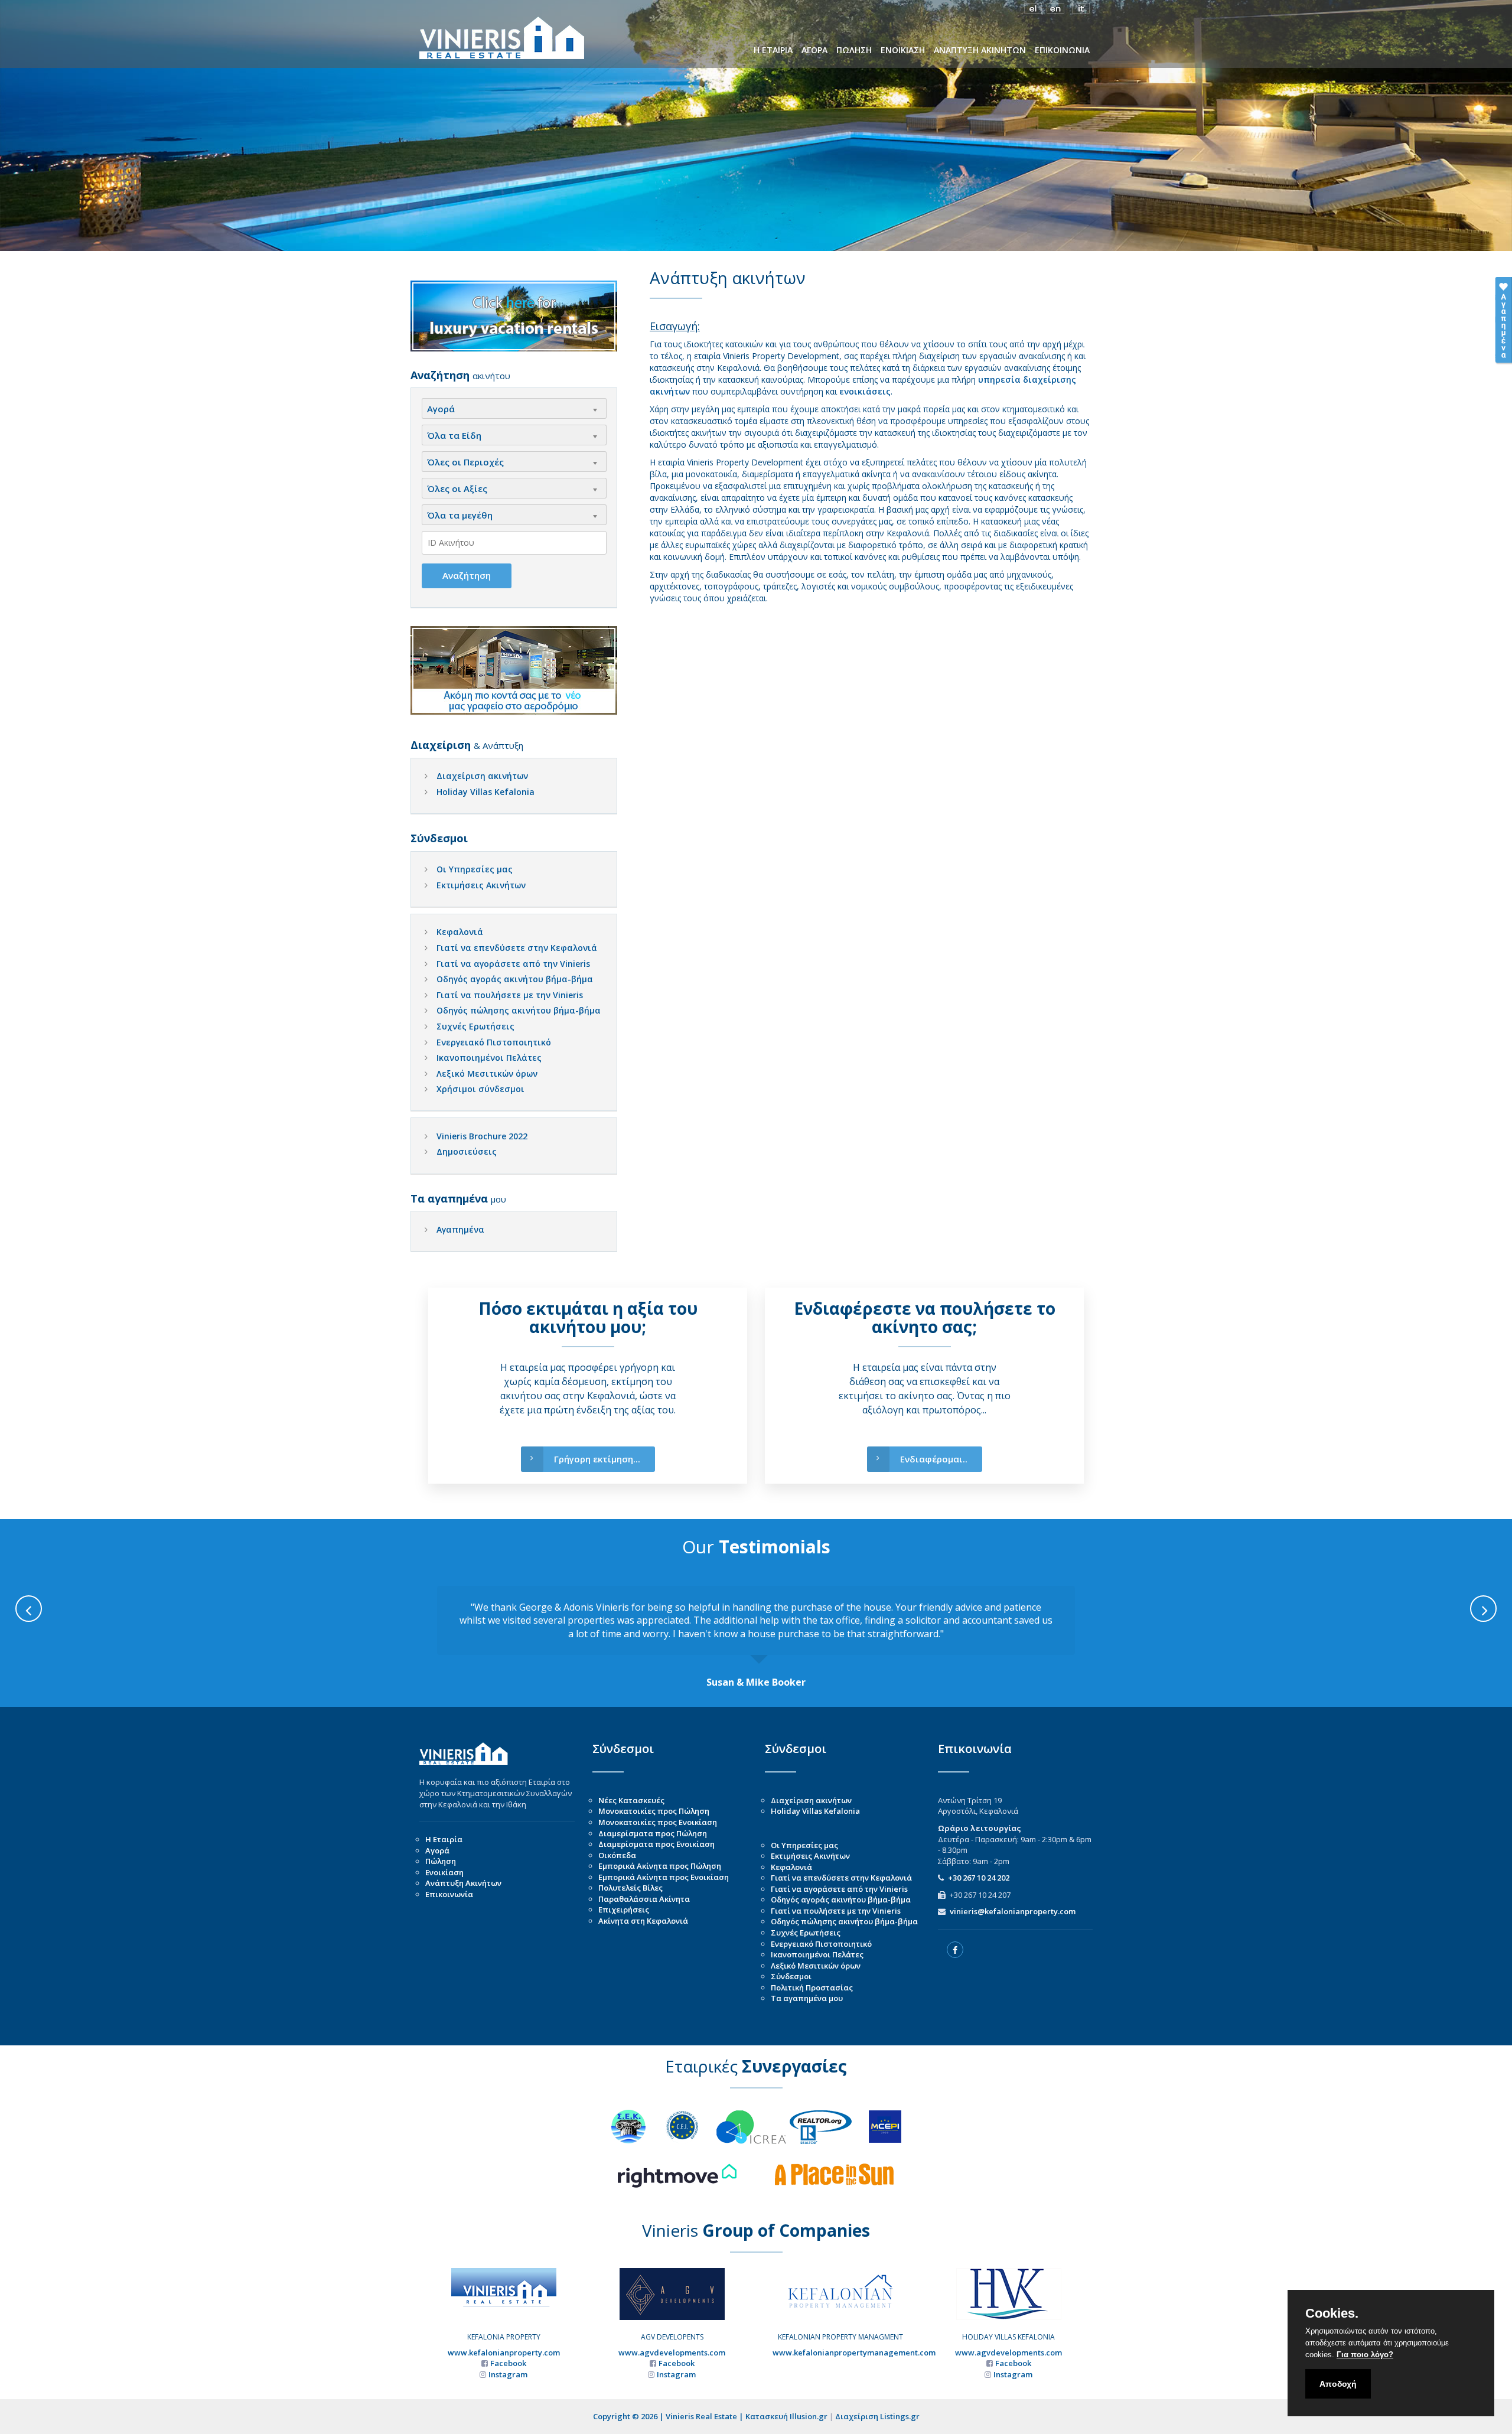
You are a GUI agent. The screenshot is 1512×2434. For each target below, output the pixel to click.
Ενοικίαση (444, 1872)
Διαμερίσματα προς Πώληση (653, 1833)
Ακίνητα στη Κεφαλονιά (643, 1921)
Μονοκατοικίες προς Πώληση (654, 1811)
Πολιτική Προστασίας (812, 1987)
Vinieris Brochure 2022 (482, 1136)
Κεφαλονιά (460, 932)
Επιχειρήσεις (624, 1910)
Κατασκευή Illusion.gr (786, 2416)
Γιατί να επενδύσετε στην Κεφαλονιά (517, 948)
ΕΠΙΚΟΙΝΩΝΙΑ (1062, 50)
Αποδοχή (1338, 2384)
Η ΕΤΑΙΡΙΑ (773, 50)
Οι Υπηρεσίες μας (475, 869)
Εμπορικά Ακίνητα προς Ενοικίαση (664, 1877)
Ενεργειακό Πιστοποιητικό (494, 1042)
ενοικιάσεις (865, 391)
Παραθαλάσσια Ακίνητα (644, 1899)
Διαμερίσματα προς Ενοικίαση (656, 1844)
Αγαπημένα (460, 1229)
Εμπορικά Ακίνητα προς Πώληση (660, 1866)
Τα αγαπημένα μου (807, 1998)
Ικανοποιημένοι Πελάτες (489, 1058)
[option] (756, 1638)
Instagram (508, 2374)
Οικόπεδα (617, 1855)
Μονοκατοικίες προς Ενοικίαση (658, 1822)
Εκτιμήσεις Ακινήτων (481, 885)
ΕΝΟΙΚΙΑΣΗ (903, 50)
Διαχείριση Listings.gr (877, 2416)
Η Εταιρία (444, 1839)
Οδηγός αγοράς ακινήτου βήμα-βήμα (515, 979)
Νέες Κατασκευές (631, 1800)
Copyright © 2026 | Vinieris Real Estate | (669, 2416)
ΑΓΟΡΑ (814, 50)
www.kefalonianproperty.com (504, 2352)
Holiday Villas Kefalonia (485, 792)
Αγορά (437, 1850)
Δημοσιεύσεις (467, 1151)
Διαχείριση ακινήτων (482, 776)
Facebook (508, 2363)
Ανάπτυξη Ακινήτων (463, 1883)
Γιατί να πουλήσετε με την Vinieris (510, 995)
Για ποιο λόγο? (1365, 2355)
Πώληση (441, 1861)
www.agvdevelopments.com (672, 2352)
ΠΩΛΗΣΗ (854, 50)
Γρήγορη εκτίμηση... (597, 1459)
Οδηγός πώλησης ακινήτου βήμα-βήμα (519, 1010)
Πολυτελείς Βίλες (630, 1888)
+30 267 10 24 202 (979, 1878)
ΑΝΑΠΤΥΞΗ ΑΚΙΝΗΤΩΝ (980, 50)
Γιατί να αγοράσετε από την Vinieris (513, 964)
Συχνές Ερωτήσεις (475, 1026)
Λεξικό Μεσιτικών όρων (487, 1073)
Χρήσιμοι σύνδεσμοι (480, 1089)
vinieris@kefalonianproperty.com (1013, 1911)
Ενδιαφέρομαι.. (934, 1459)
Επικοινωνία (449, 1894)
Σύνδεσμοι (791, 1976)
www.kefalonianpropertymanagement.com (854, 2352)
